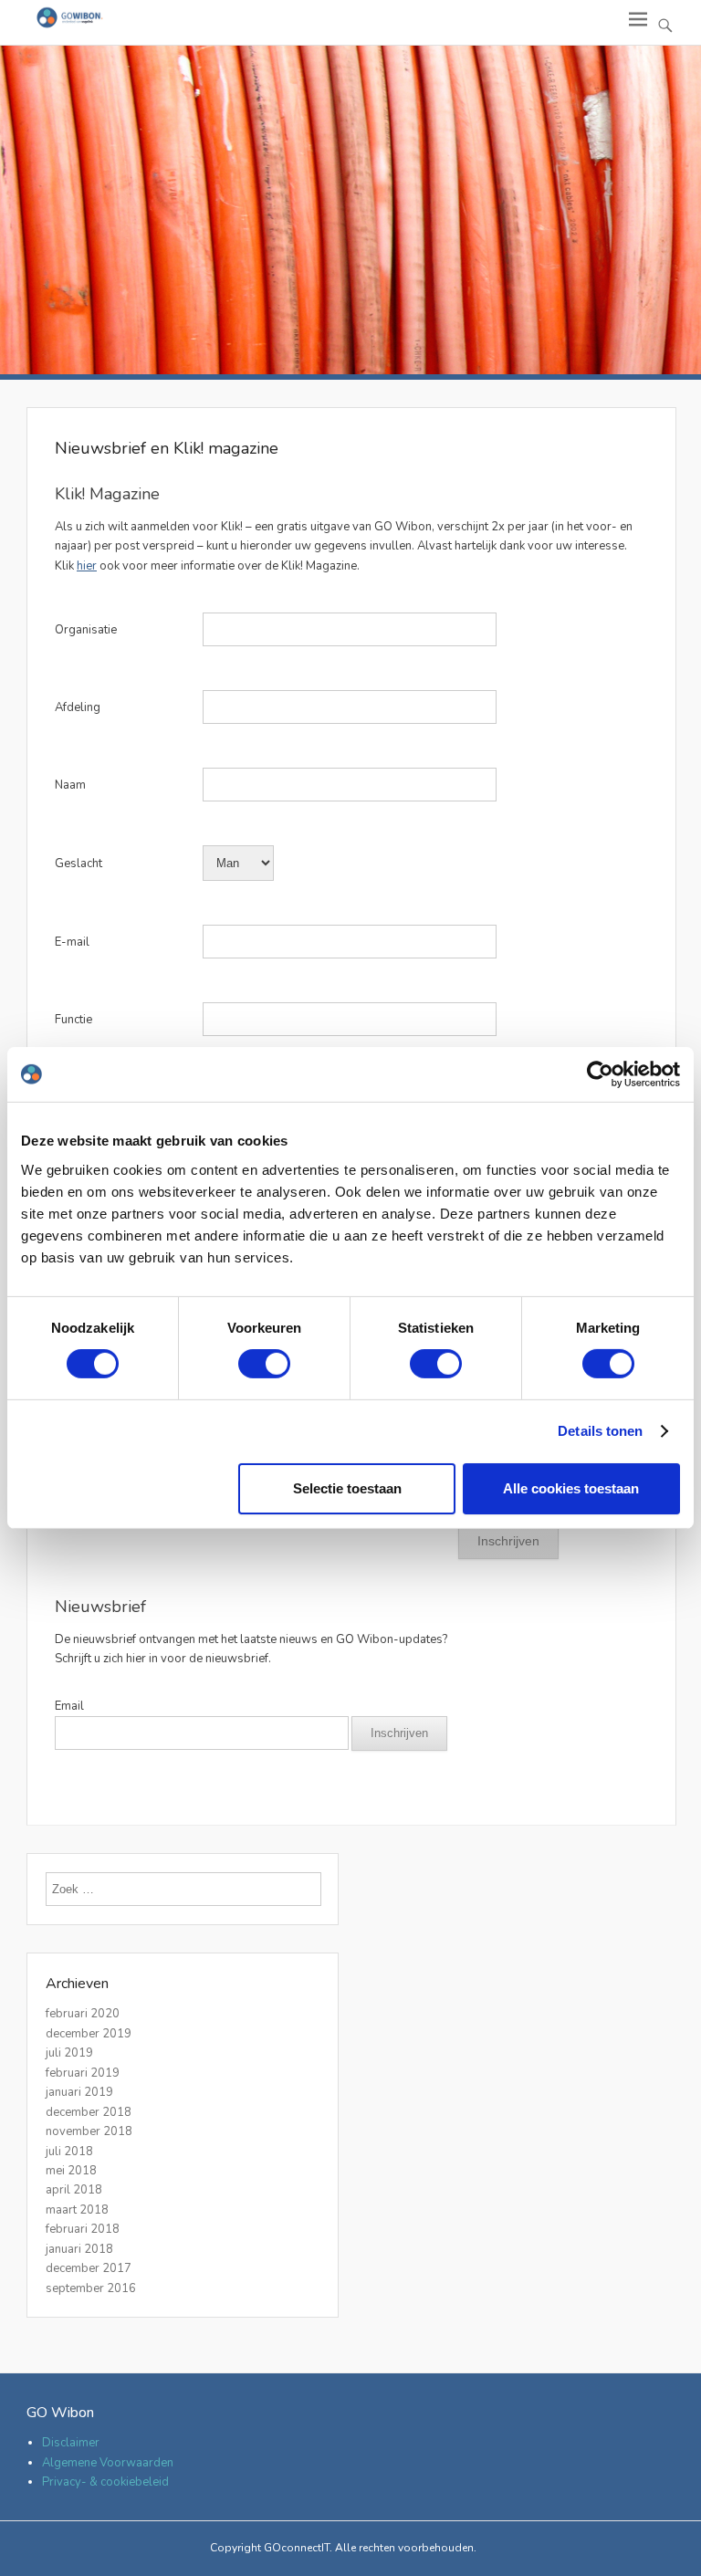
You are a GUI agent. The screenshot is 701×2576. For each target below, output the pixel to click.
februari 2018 (83, 2229)
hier (87, 566)
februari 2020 (83, 2014)
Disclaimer (71, 2443)
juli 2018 (69, 2152)
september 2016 (91, 2288)
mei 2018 (71, 2171)
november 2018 (89, 2131)
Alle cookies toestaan (571, 1488)
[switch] (264, 1364)
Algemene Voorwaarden (108, 2463)
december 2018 (89, 2112)
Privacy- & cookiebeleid (105, 2482)
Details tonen (600, 1431)
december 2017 (89, 2268)
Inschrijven (399, 1733)
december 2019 (89, 2034)
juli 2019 (69, 2053)
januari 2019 (79, 2092)
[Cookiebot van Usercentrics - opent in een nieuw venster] (600, 1074)
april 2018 (74, 2190)
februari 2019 (83, 2073)
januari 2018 (79, 2249)
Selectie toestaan (347, 1488)
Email (69, 1706)
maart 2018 (77, 2210)
